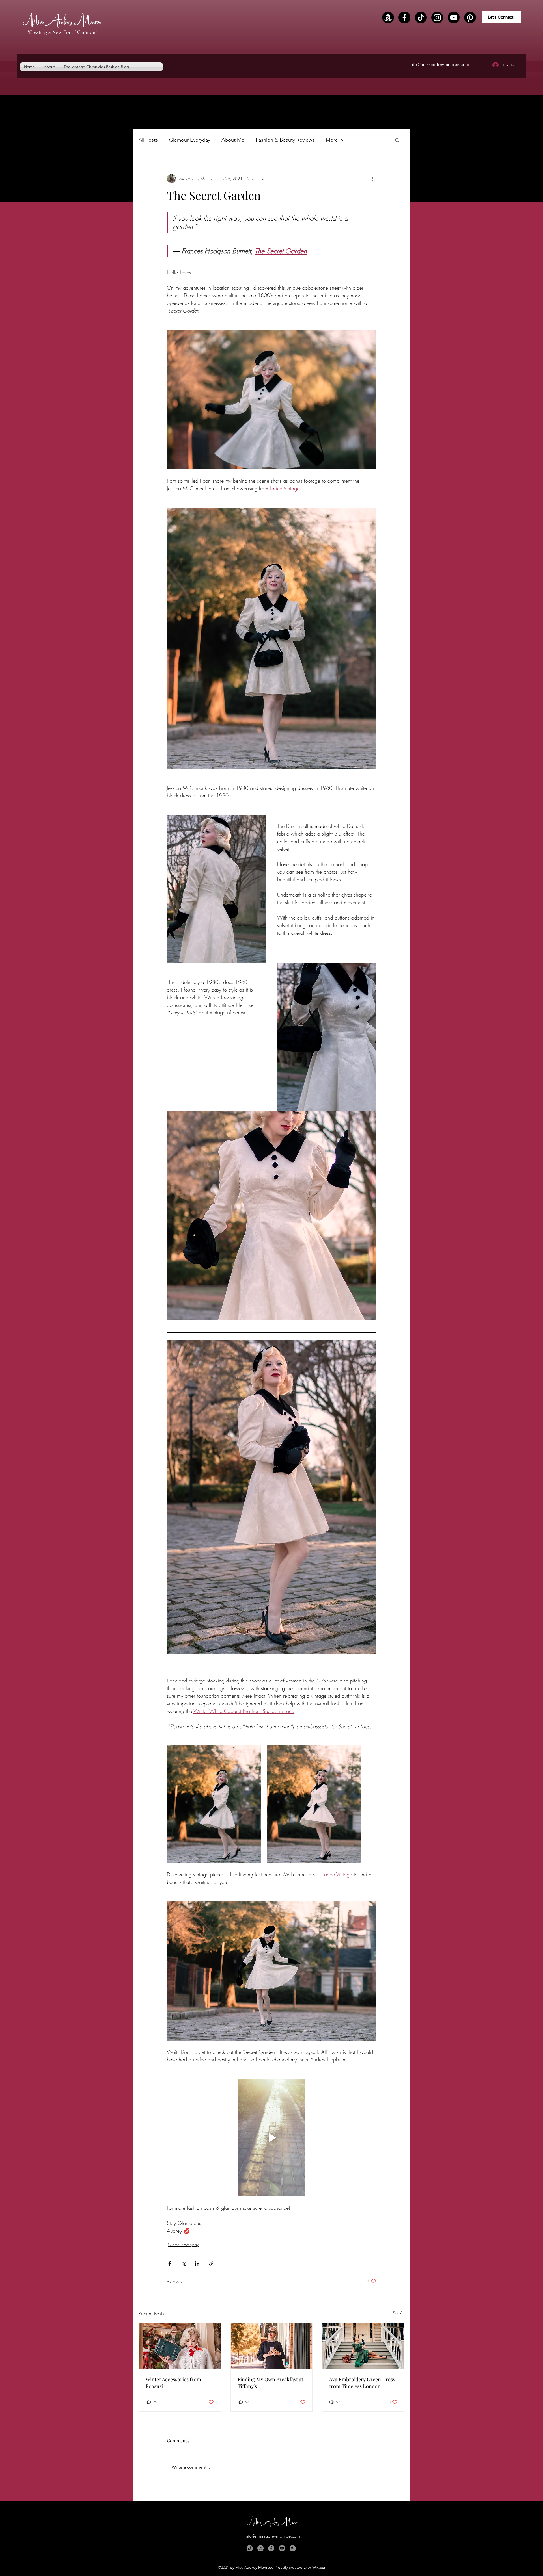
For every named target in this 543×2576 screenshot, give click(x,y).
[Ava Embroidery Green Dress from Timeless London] (363, 2346)
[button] (397, 140)
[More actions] (373, 179)
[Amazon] (388, 18)
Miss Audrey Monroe (62, 20)
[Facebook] (404, 18)
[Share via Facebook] (170, 2264)
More (332, 140)
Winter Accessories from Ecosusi (173, 2383)
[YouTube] (282, 2548)
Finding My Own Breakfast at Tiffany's (270, 2383)
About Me (233, 140)
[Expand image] (214, 1804)
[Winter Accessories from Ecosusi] (180, 2346)
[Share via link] (211, 2264)
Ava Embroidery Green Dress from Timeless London (362, 2383)
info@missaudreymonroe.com (439, 64)
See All (399, 2313)
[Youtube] (454, 18)
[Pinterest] (470, 18)
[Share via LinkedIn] (197, 2264)
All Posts (148, 140)
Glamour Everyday (190, 140)
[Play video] (271, 2137)
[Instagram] (437, 18)
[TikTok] (421, 18)
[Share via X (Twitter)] (183, 2264)
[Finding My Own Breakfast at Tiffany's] (272, 2346)
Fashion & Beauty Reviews (285, 140)
